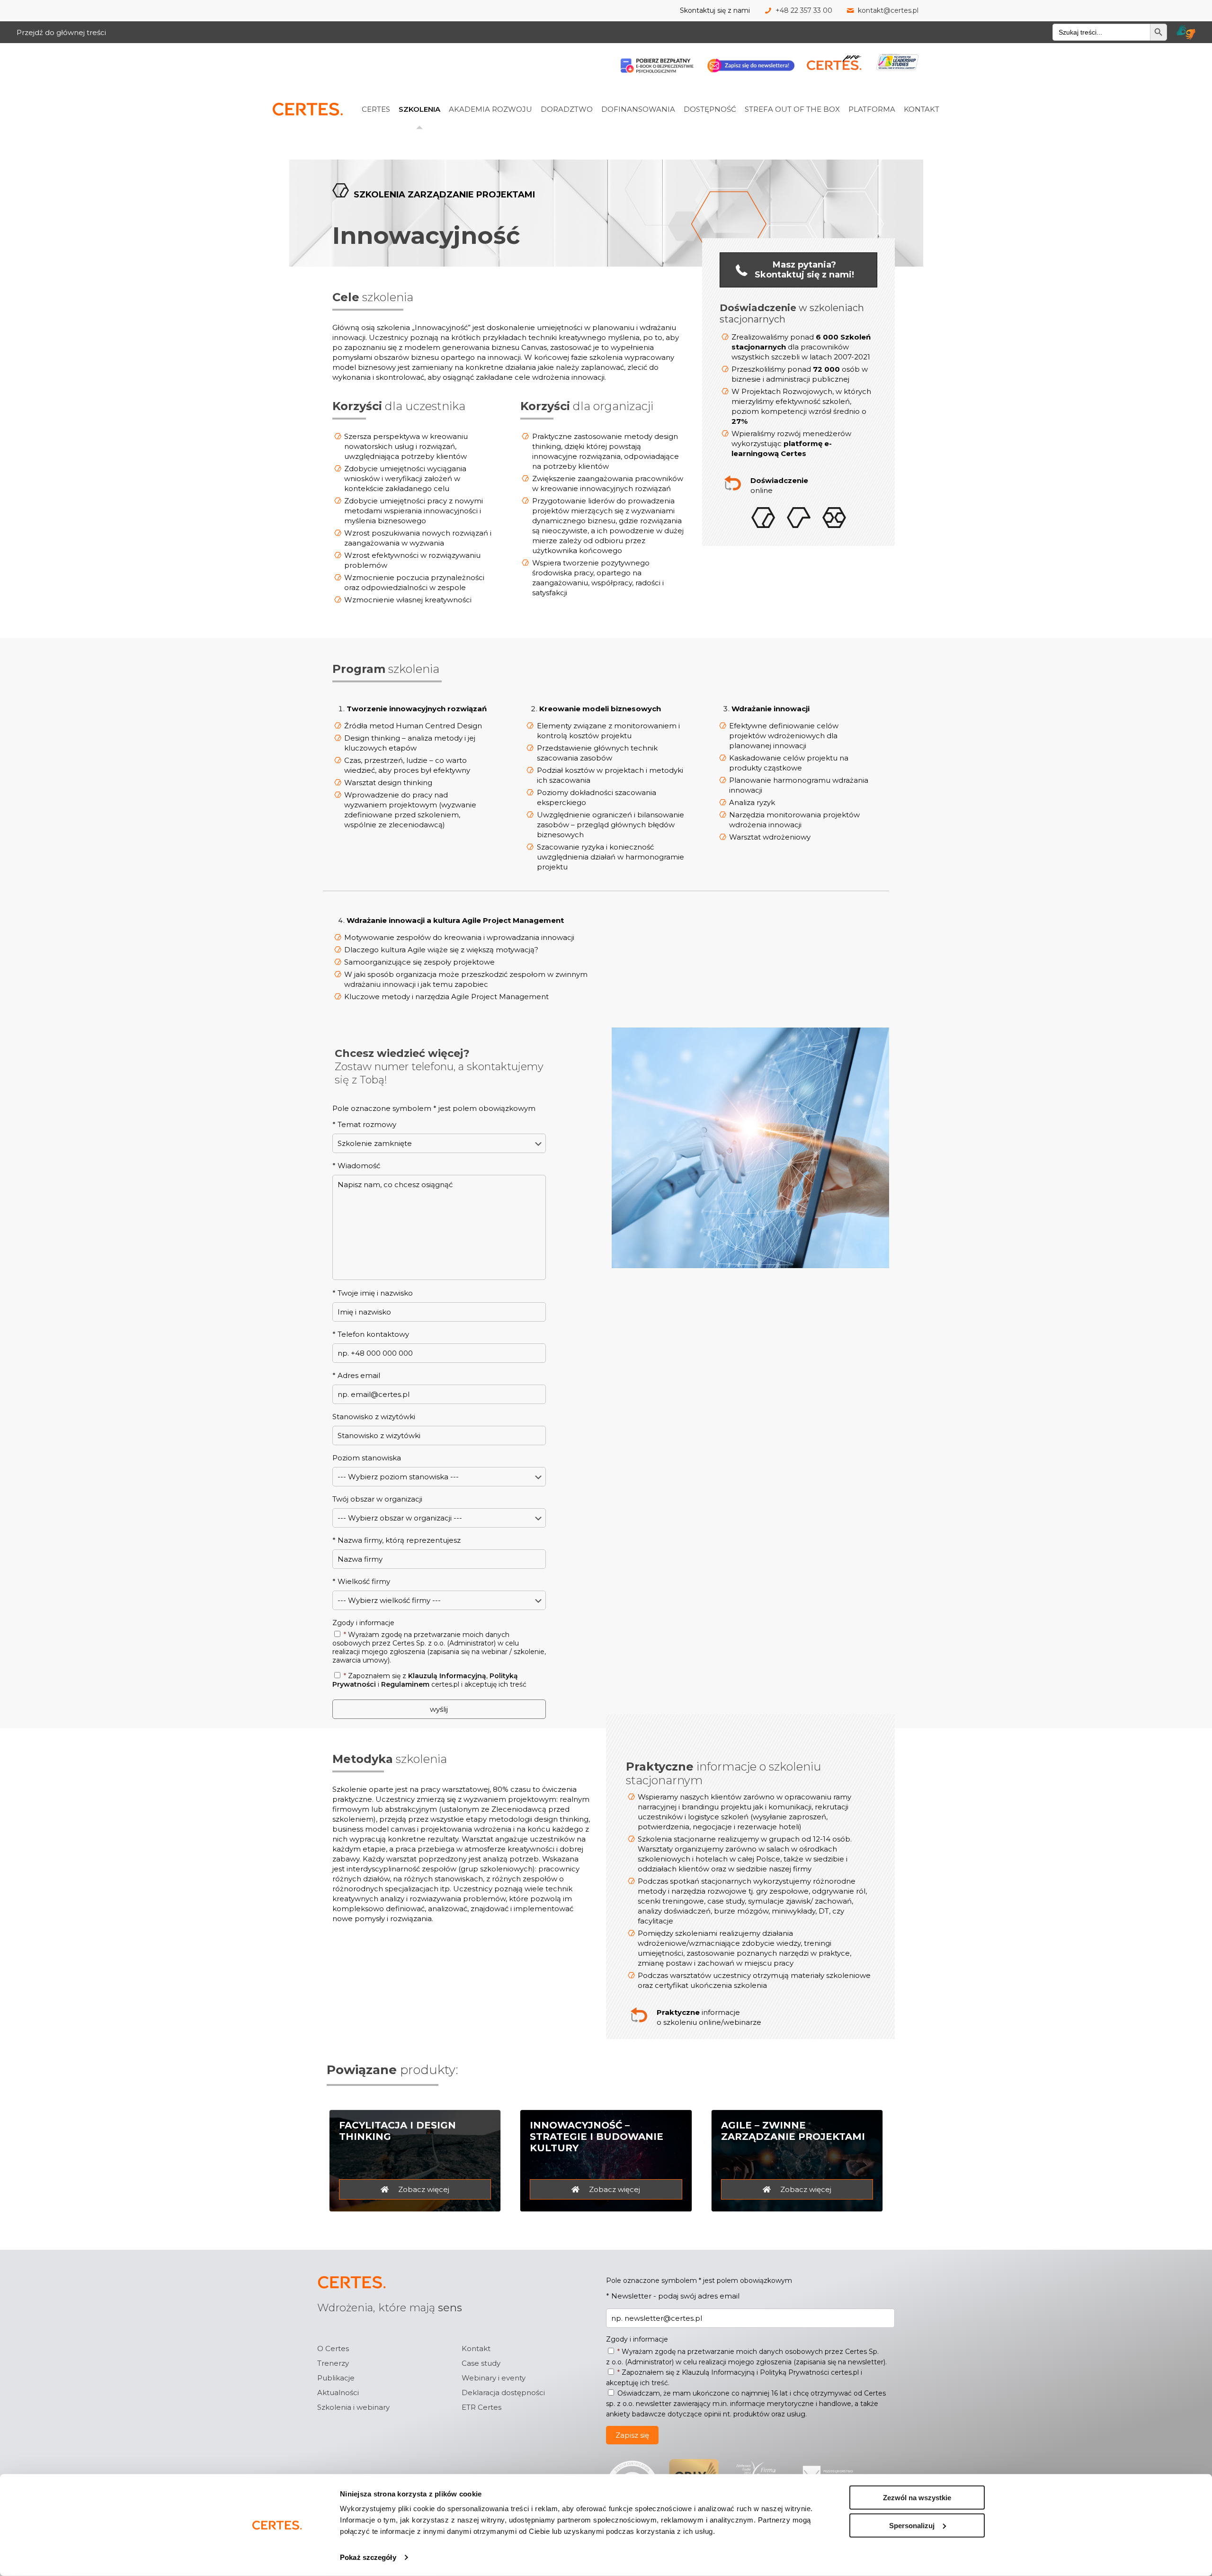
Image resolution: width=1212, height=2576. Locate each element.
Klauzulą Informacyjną (447, 1676)
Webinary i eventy (494, 2378)
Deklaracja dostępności (503, 2393)
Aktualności (338, 2393)
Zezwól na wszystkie (917, 2498)
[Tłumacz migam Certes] (1186, 32)
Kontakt (476, 2348)
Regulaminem (405, 1684)
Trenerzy (333, 2363)
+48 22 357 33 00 (804, 10)
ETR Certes (481, 2407)
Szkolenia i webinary (353, 2407)
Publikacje (336, 2378)
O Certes (333, 2348)
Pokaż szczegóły (368, 2557)
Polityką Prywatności (794, 2372)
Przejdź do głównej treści (61, 32)
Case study (481, 2363)
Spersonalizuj (912, 2525)
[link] (388, 88)
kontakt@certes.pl (888, 10)
